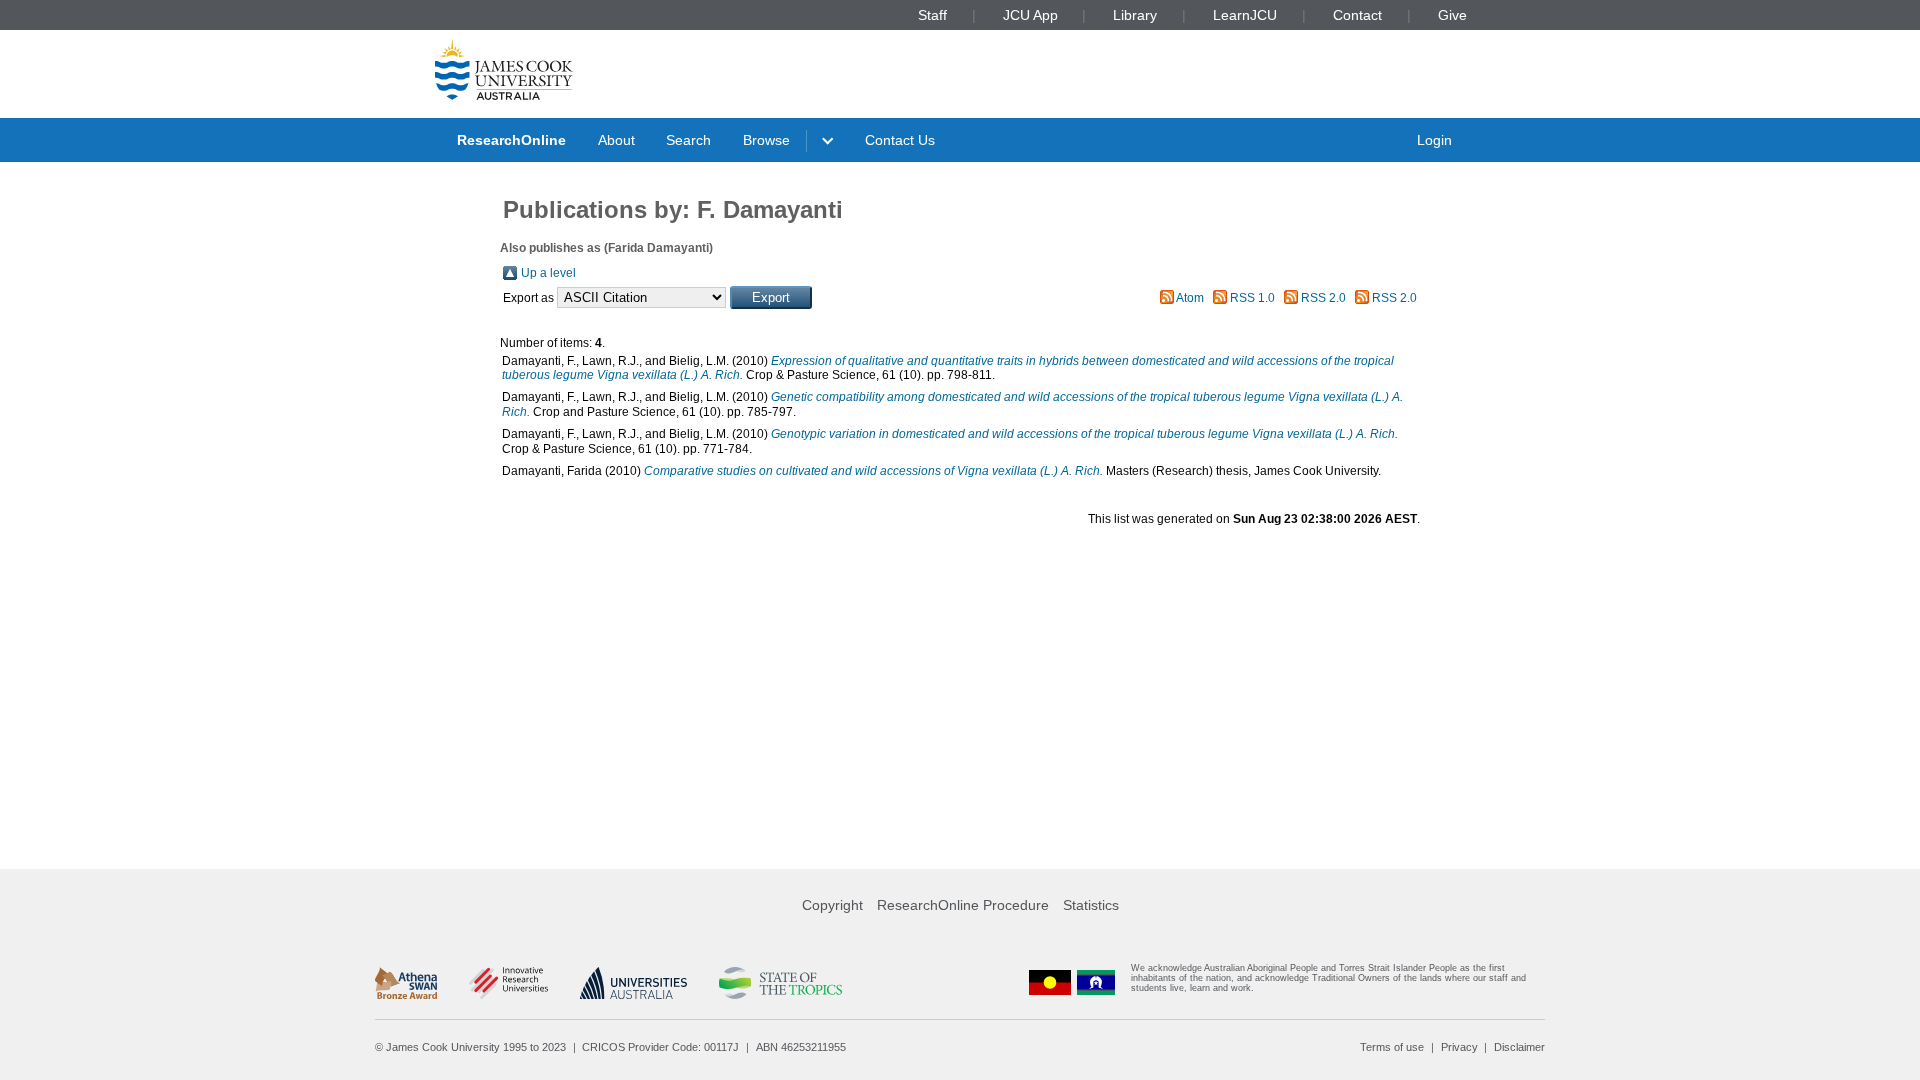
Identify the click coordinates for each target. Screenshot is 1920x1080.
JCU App (1030, 15)
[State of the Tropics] (780, 983)
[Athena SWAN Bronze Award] (406, 983)
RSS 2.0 (1323, 298)
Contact (1357, 15)
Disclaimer (1519, 1047)
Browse (766, 140)
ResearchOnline (511, 140)
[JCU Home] (504, 69)
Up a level (548, 273)
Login (1434, 140)
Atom (1190, 298)
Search (688, 140)
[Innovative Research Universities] (508, 983)
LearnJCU (1245, 15)
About (616, 140)
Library (1135, 15)
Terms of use (1392, 1047)
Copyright (832, 905)
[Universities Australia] (633, 983)
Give (1452, 15)
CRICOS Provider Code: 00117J (660, 1047)
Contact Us (900, 140)
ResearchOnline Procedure (963, 905)
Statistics (1091, 905)
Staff (932, 15)
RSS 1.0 (1252, 298)
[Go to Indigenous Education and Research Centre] (1050, 982)
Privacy (1459, 1047)
